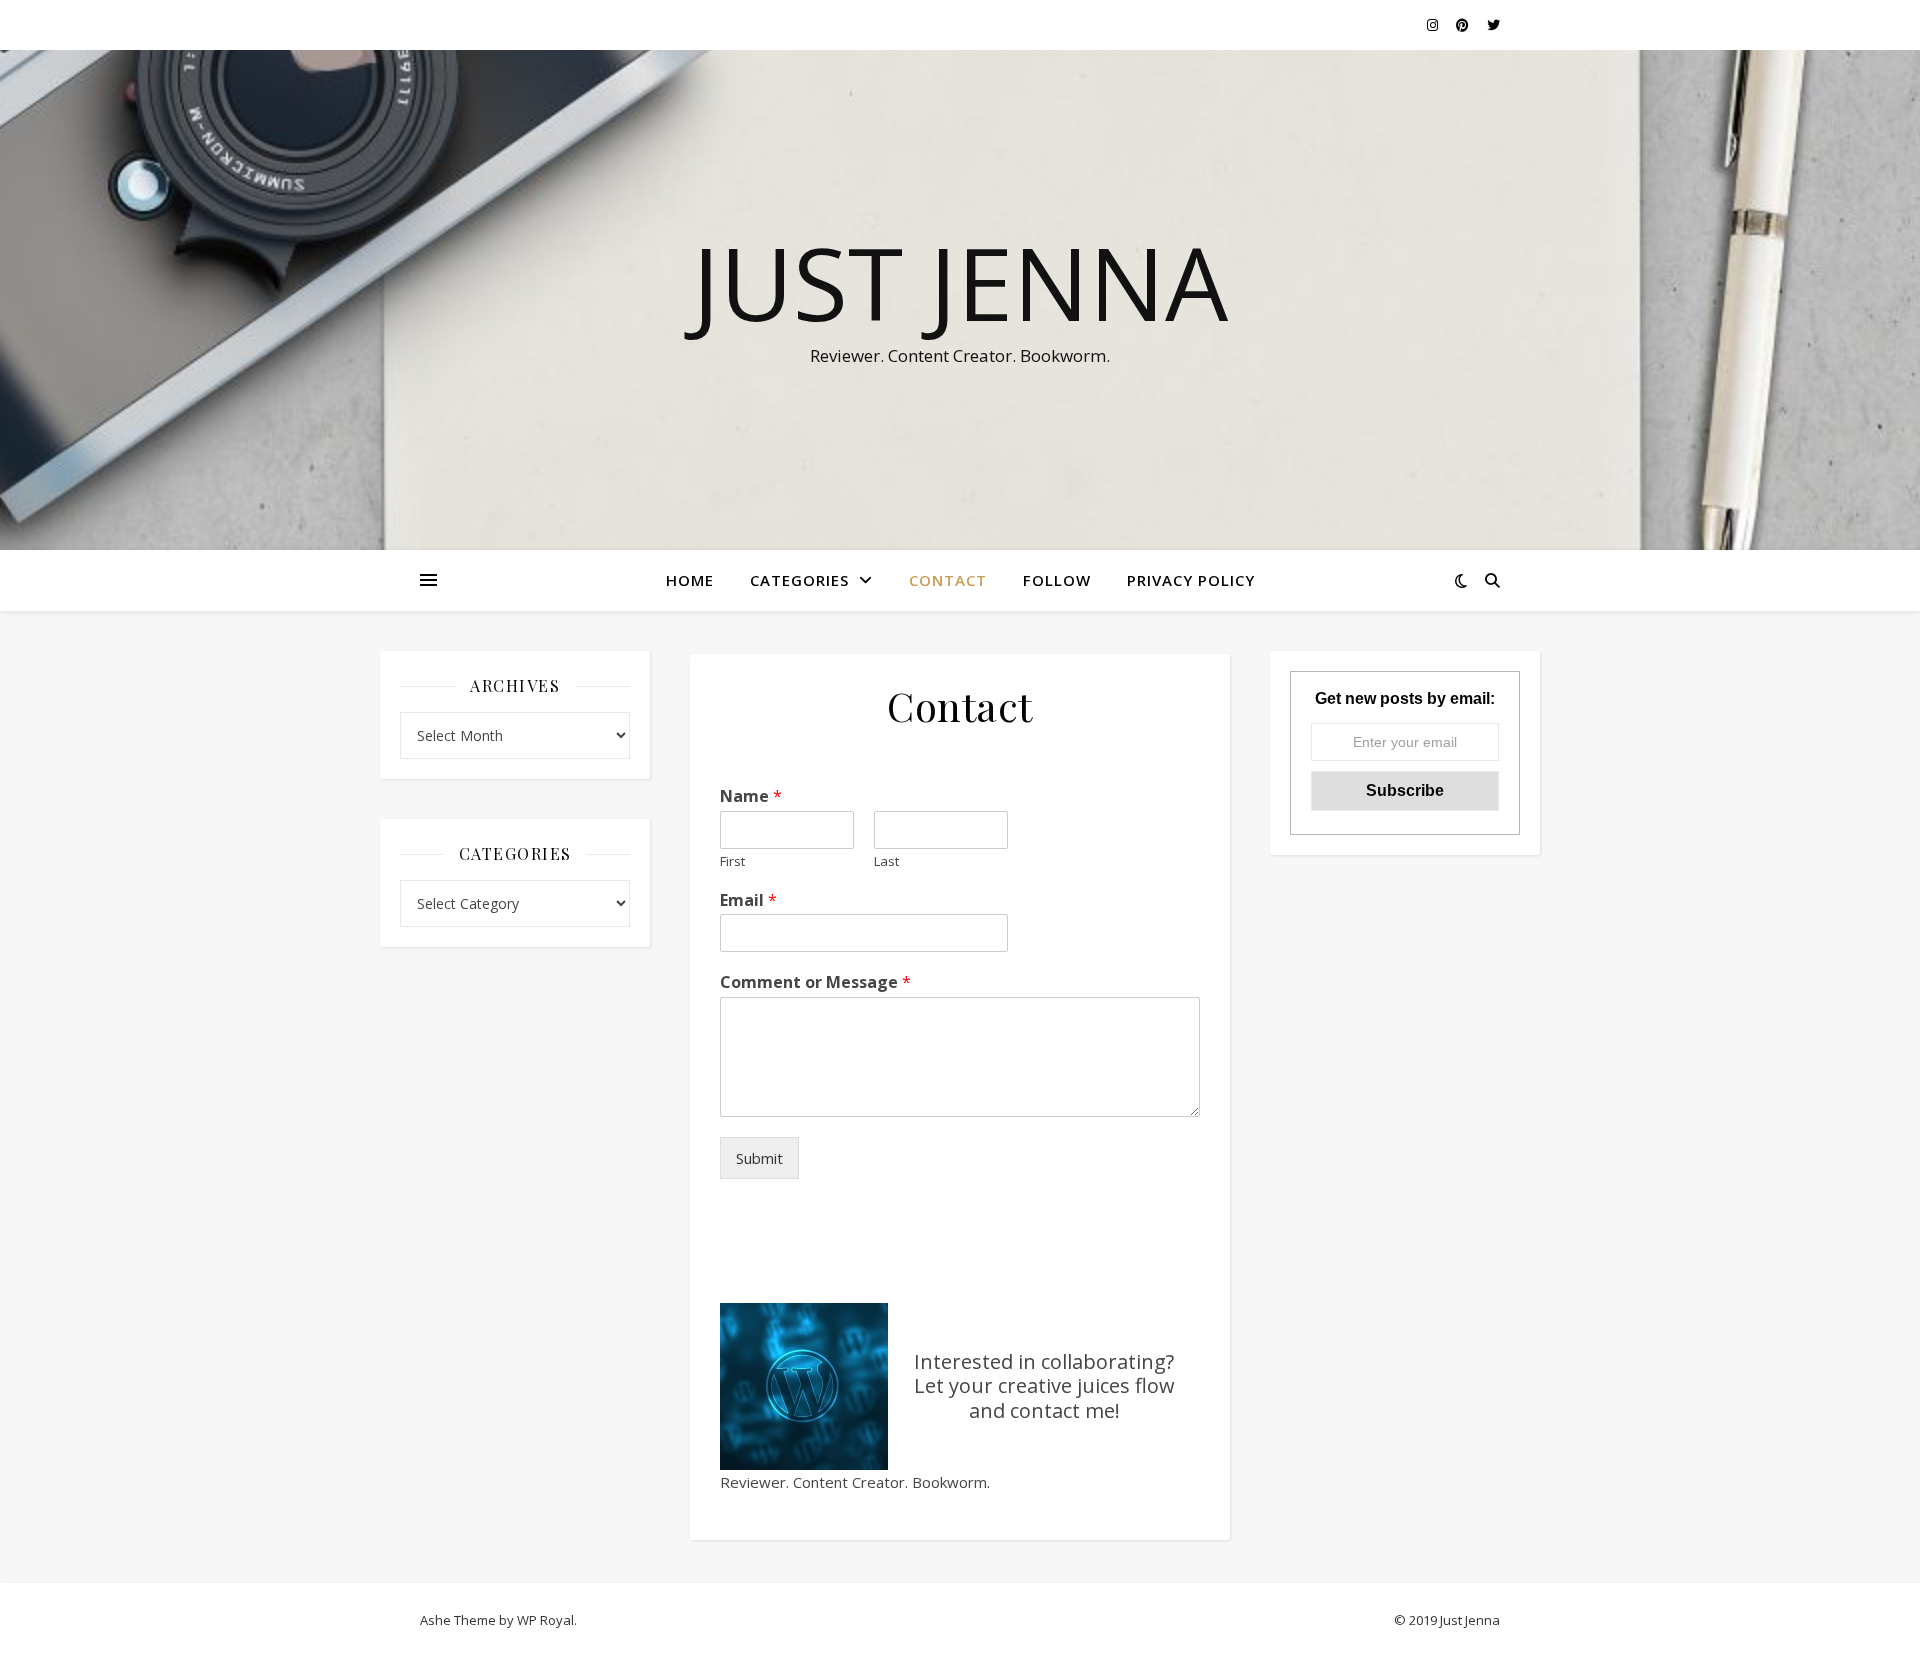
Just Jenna (960, 282)
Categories (799, 580)
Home (690, 580)
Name (751, 796)
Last (886, 861)
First (732, 861)
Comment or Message (815, 982)
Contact (948, 580)
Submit (759, 1158)
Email (748, 900)
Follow (1057, 580)
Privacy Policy (1191, 580)
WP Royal (545, 1620)
